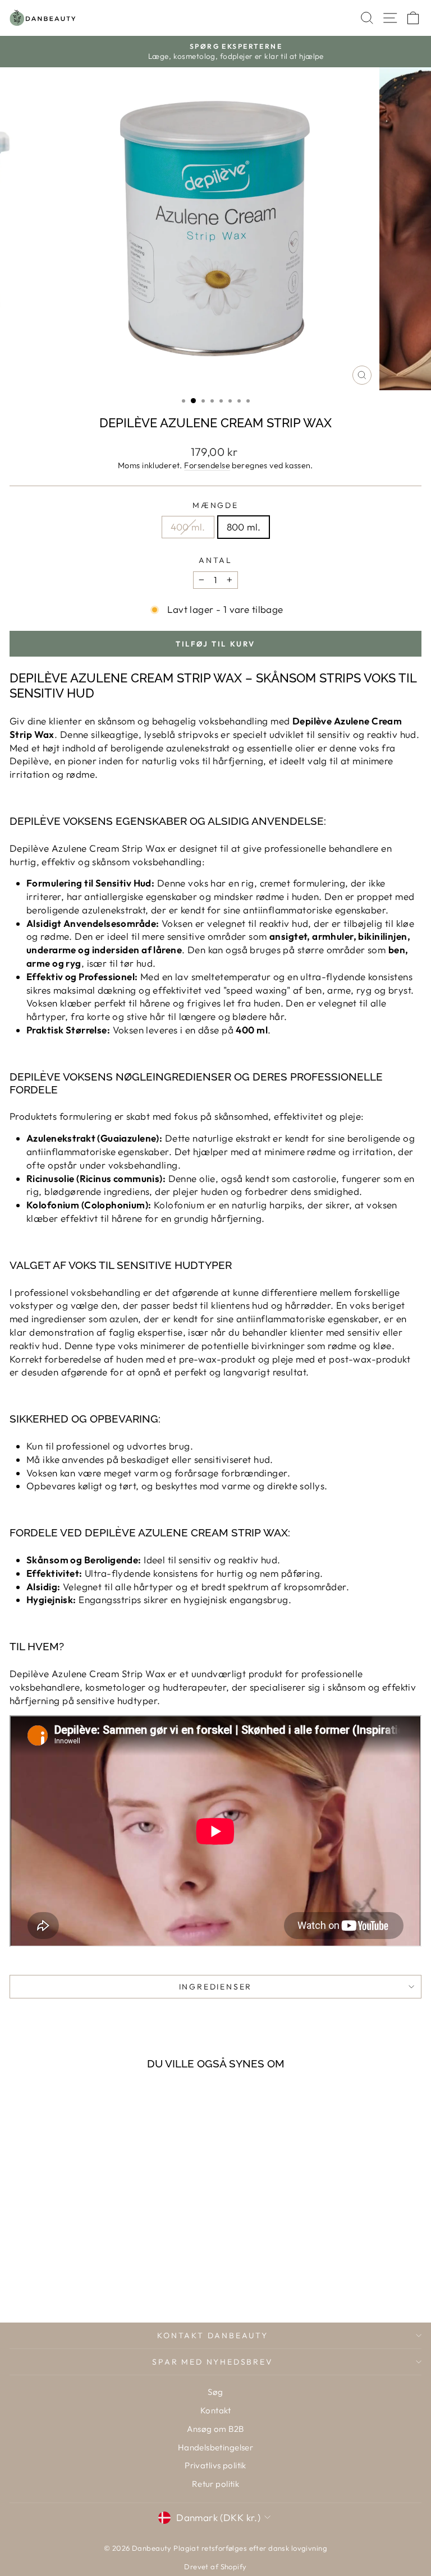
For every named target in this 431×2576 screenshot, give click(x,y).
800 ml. (244, 527)
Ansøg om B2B (215, 2429)
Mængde (215, 505)
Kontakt (215, 2410)
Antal (215, 560)
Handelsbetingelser (216, 2447)
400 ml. (188, 527)
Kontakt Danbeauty (213, 2335)
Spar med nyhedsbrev (212, 2362)
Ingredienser (216, 1987)
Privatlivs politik (215, 2465)
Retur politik (216, 2484)
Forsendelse (207, 465)
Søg (215, 2392)
